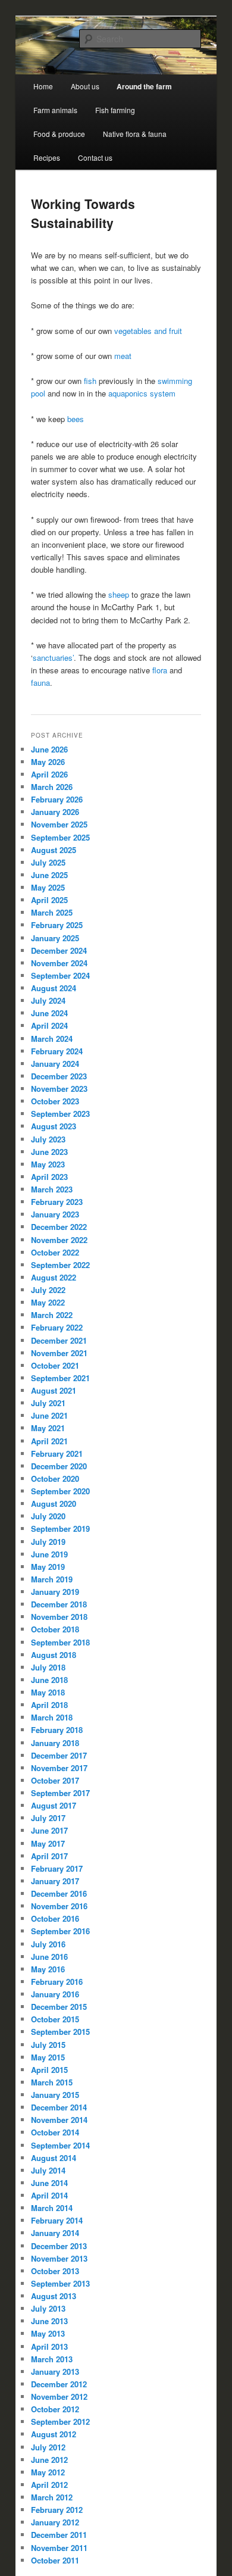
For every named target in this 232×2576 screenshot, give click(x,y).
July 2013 (48, 2308)
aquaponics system (142, 393)
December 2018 (59, 1604)
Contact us (95, 157)
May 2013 (48, 2333)
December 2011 (59, 2535)
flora (160, 670)
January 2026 (55, 812)
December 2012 (59, 2384)
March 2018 (52, 1717)
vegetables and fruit (148, 331)
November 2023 (59, 1089)
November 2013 (59, 2258)
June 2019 (49, 1554)
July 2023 (48, 1139)
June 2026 (49, 749)
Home (43, 86)
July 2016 (48, 1944)
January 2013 (55, 2372)
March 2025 (52, 912)
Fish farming (115, 110)
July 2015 (48, 2045)
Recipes (47, 157)
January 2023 (55, 1214)
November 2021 (59, 1353)
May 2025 (48, 887)
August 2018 (54, 1655)
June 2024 (49, 1013)
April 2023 (49, 1177)
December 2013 (59, 2246)
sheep (119, 594)
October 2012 (55, 2409)
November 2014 (59, 2120)
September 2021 (60, 1378)
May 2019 (48, 1567)
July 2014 (48, 2170)
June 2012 (49, 2460)
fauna (40, 683)
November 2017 (59, 1768)
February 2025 (57, 925)
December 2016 (59, 1893)
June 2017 (49, 1830)
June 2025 (49, 875)
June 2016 (49, 1957)
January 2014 (55, 2233)
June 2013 (49, 2321)
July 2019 (48, 1542)
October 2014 (55, 2132)
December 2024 (59, 950)
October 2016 (55, 1918)
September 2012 (60, 2422)
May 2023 (48, 1164)
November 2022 (59, 1240)
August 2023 (54, 1126)
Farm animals (55, 110)
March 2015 (52, 2082)
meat (123, 356)
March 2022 (52, 1315)
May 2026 (48, 762)
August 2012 (54, 2434)
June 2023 (49, 1152)
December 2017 (59, 1755)
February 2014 (57, 2220)
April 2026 (49, 774)
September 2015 (60, 2032)
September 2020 (60, 1491)
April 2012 (49, 2485)
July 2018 (48, 1667)
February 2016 (57, 1982)
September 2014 (60, 2145)
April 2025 (49, 900)
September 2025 (60, 837)
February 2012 (57, 2510)
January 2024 (55, 1064)
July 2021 (48, 1403)
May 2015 (48, 2057)
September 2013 (60, 2283)
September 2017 (60, 1793)
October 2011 (55, 2560)
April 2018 (49, 1705)
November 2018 (59, 1617)
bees (77, 419)
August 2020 (54, 1504)
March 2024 (52, 1039)
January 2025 (55, 938)
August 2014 (54, 2158)
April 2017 (49, 1856)
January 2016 (55, 1994)
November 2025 (59, 824)
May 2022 (48, 1302)
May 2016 (48, 1969)
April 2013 (49, 2346)
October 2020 (55, 1479)
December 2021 (59, 1340)
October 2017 (55, 1780)
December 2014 (59, 2107)
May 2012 (48, 2472)
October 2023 (55, 1101)
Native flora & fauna (135, 134)
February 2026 (57, 799)
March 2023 (52, 1189)
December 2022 (59, 1227)
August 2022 (54, 1277)
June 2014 (49, 2183)
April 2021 (49, 1441)
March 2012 (52, 2497)
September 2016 (60, 1931)
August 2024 (54, 988)
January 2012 (55, 2522)
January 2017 (55, 1881)
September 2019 (60, 1529)
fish (90, 381)
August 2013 (54, 2296)
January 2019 (55, 1592)
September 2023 (60, 1114)
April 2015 (49, 2070)
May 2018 (48, 1692)
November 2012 (59, 2397)
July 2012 (48, 2447)
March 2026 (52, 787)
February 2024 (57, 1051)
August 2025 (54, 850)
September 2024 (60, 975)
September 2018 (60, 1642)
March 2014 (52, 2208)
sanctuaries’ (53, 658)
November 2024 (59, 963)
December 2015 (59, 2007)
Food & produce (59, 134)
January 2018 (55, 1743)
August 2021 (54, 1390)
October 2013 (55, 2271)
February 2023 (57, 1202)
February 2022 (57, 1327)
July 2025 (48, 862)
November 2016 (59, 1906)
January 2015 (55, 2095)
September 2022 (60, 1265)
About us (85, 86)
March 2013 (52, 2359)
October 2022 (55, 1252)
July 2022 (48, 1290)
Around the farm (144, 86)
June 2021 (49, 1415)
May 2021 (48, 1428)
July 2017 (48, 1818)
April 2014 (49, 2195)
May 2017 (48, 1843)
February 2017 (57, 1868)
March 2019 (52, 1579)
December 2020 (59, 1466)
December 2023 (59, 1076)
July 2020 (48, 1516)
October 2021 (55, 1365)
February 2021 (57, 1454)
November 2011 (59, 2548)
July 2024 (48, 1000)
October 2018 (55, 1629)
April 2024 (49, 1025)
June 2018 (49, 1680)
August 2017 (54, 1805)
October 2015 (55, 2019)
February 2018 (57, 1730)
